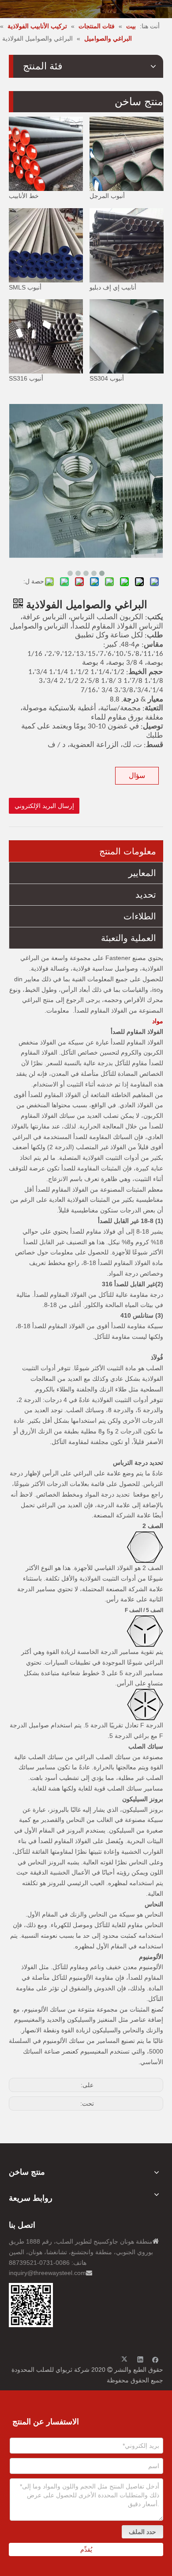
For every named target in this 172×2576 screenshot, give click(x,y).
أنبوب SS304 (107, 378)
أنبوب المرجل (107, 196)
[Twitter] (125, 2359)
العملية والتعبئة (129, 938)
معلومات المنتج (128, 851)
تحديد (146, 895)
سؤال (137, 775)
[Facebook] (155, 2359)
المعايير (142, 873)
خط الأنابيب (24, 196)
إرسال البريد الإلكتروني (44, 806)
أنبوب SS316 (26, 378)
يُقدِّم (86, 2549)
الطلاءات (140, 916)
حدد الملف (142, 2532)
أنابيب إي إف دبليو (113, 287)
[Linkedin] (140, 2359)
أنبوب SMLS (25, 287)
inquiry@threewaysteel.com (47, 2273)
